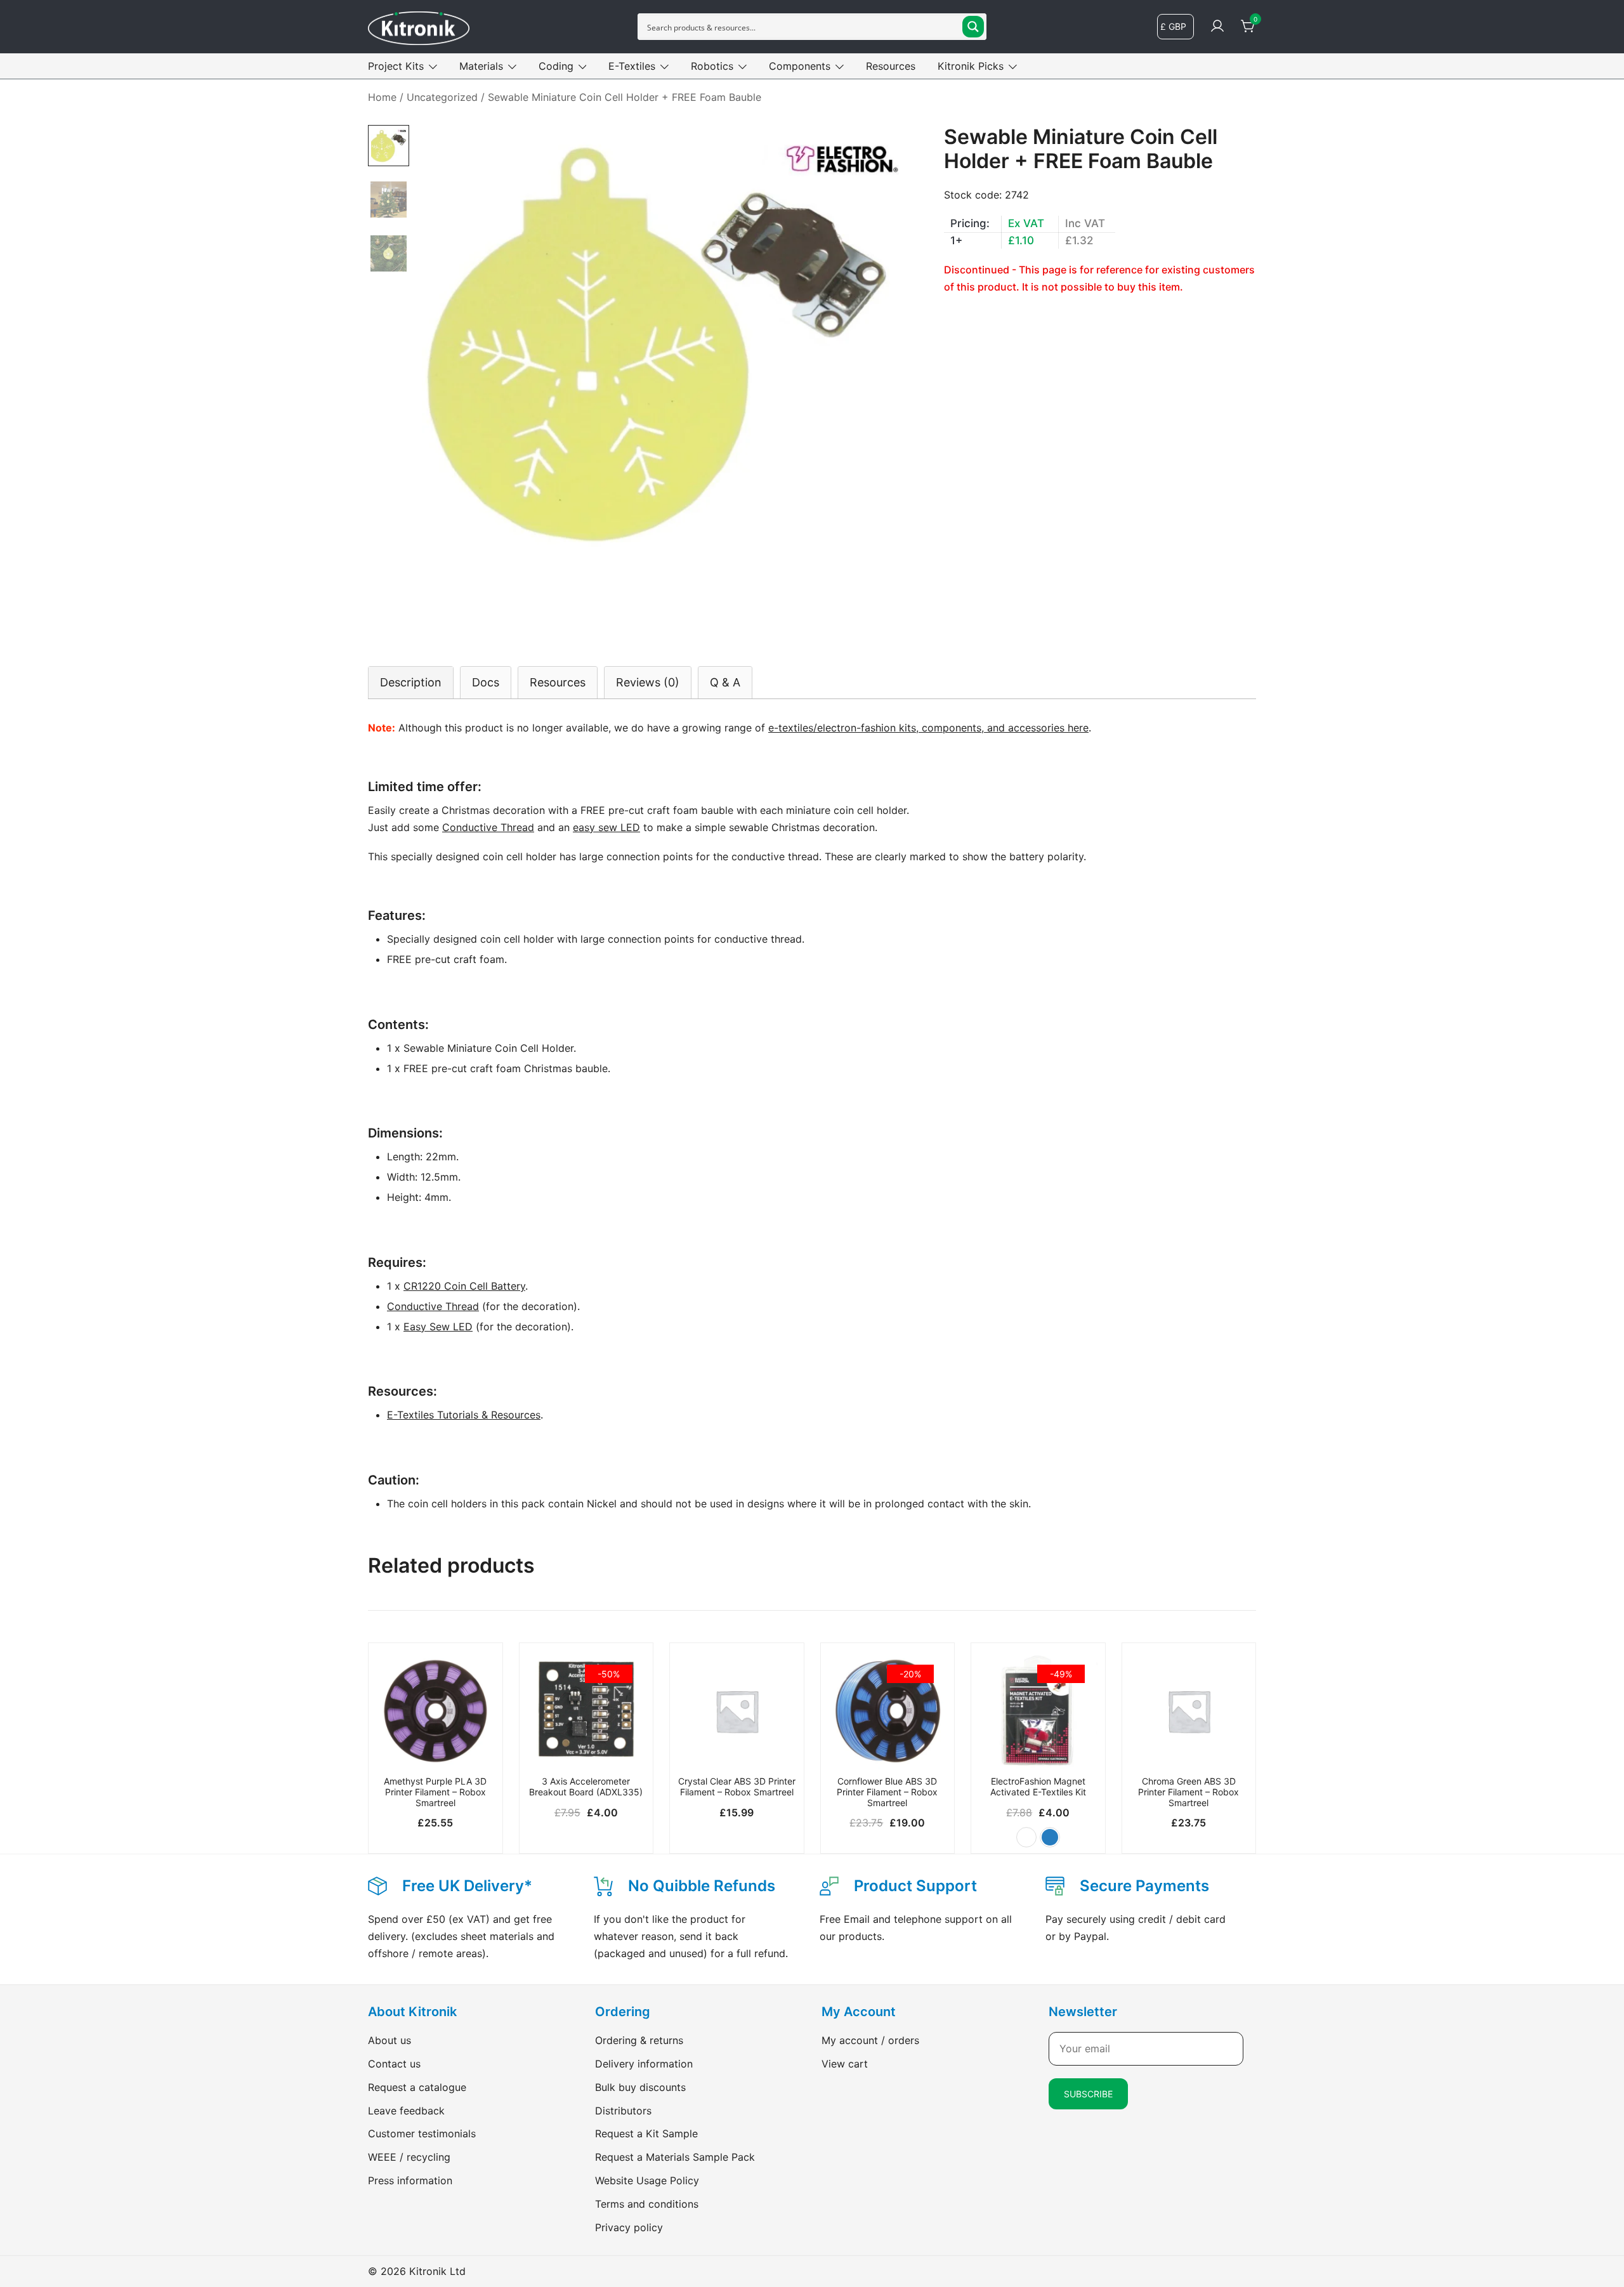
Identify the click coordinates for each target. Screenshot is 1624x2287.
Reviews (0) (648, 682)
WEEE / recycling (409, 2157)
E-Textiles (632, 66)
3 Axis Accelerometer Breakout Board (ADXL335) (586, 1786)
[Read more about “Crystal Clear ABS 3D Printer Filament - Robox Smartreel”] (737, 1748)
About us (390, 2040)
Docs (486, 682)
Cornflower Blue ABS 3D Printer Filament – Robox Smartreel (887, 1792)
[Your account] (1217, 27)
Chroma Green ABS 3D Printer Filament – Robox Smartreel (1189, 1792)
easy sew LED (606, 827)
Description (411, 682)
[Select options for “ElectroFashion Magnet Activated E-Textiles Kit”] (1038, 1748)
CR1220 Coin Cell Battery (464, 1286)
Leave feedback (406, 2111)
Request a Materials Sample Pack (675, 2157)
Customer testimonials (422, 2133)
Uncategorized (442, 97)
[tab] (411, 682)
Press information (410, 2180)
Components (800, 66)
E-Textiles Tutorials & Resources (464, 1415)
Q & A (725, 682)
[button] (1026, 1837)
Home (382, 97)
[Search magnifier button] (973, 27)
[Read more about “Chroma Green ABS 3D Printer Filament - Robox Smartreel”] (1189, 1748)
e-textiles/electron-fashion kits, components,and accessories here (928, 728)
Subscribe (1088, 2094)
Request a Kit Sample (646, 2133)
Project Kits (396, 66)
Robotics (712, 66)
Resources (891, 66)
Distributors (623, 2111)
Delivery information (644, 2064)
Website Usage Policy (647, 2180)
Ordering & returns (639, 2040)
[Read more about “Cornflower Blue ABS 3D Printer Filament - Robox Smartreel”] (888, 1748)
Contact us (394, 2064)
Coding (556, 66)
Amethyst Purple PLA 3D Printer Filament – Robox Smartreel (435, 1792)
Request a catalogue (417, 2087)
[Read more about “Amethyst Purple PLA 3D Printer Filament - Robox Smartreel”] (435, 1748)
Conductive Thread (488, 827)
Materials (481, 66)
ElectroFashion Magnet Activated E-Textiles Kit (1038, 1786)
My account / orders (870, 2040)
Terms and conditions (647, 2204)
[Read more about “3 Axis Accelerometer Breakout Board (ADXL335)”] (586, 1748)
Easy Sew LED (438, 1327)
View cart (845, 2064)
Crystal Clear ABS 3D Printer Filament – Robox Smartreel (737, 1786)
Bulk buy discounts (640, 2087)
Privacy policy (629, 2227)
